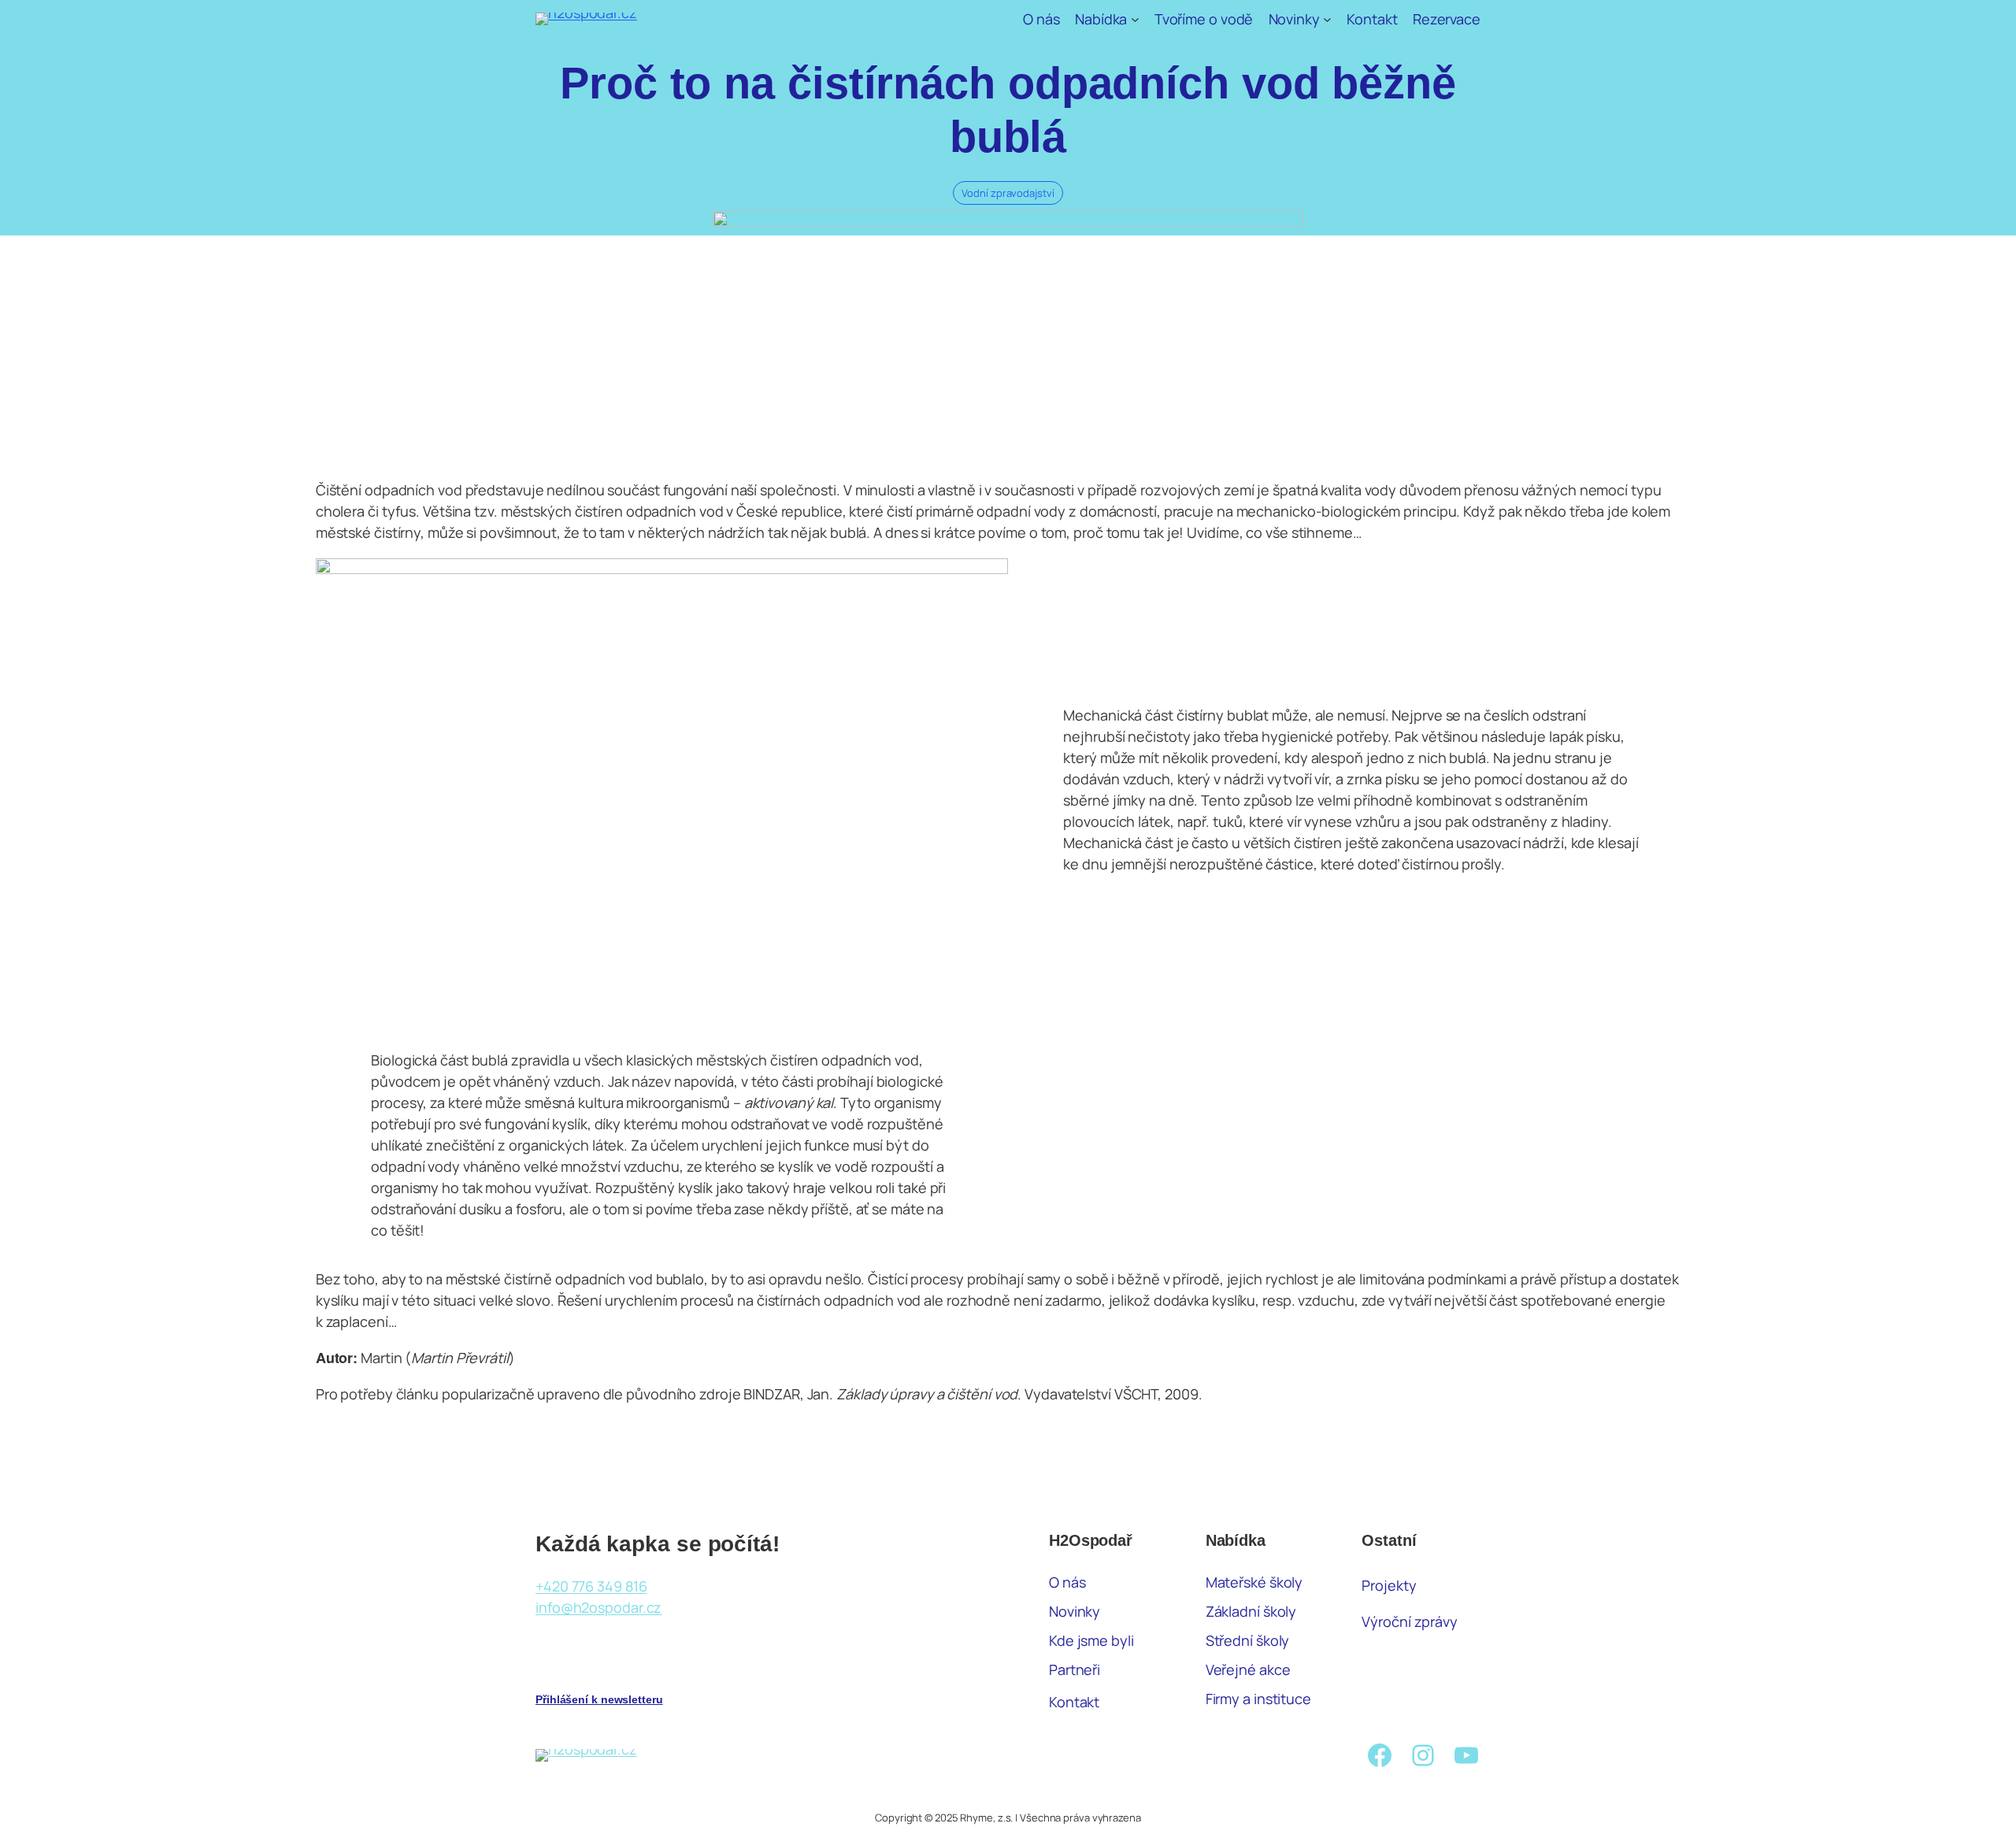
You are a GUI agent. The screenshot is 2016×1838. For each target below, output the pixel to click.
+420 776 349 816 (591, 1586)
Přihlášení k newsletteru (599, 1699)
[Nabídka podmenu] (1135, 19)
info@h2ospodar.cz (598, 1607)
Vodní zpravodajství (1008, 193)
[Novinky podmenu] (1327, 19)
